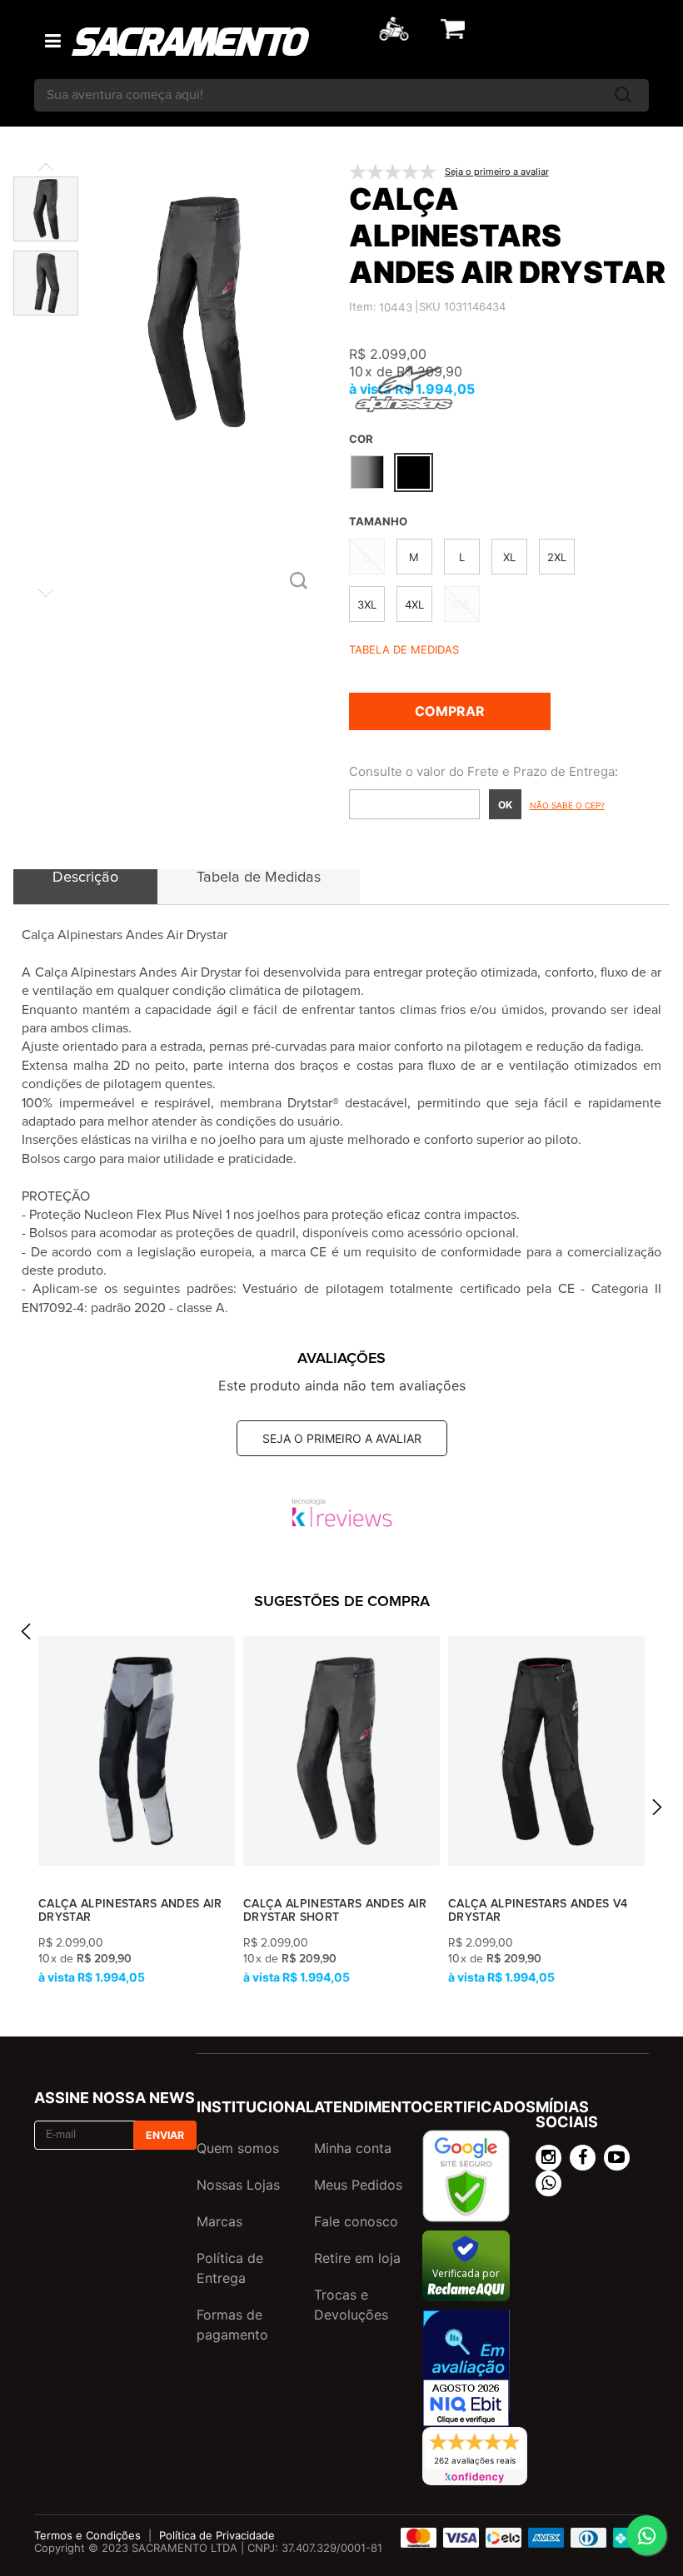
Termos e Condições (87, 2535)
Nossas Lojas (238, 2185)
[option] (137, 1811)
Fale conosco (356, 2221)
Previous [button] (26, 1636)
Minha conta (353, 2148)
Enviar (165, 2135)
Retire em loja (357, 2258)
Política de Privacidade (217, 2535)
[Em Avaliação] (466, 2368)
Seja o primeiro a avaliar (342, 1438)
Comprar (450, 711)
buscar (623, 95)
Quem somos (238, 2148)
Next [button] (657, 1811)
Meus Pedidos (358, 2185)
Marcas (219, 2221)
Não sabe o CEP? (567, 805)
